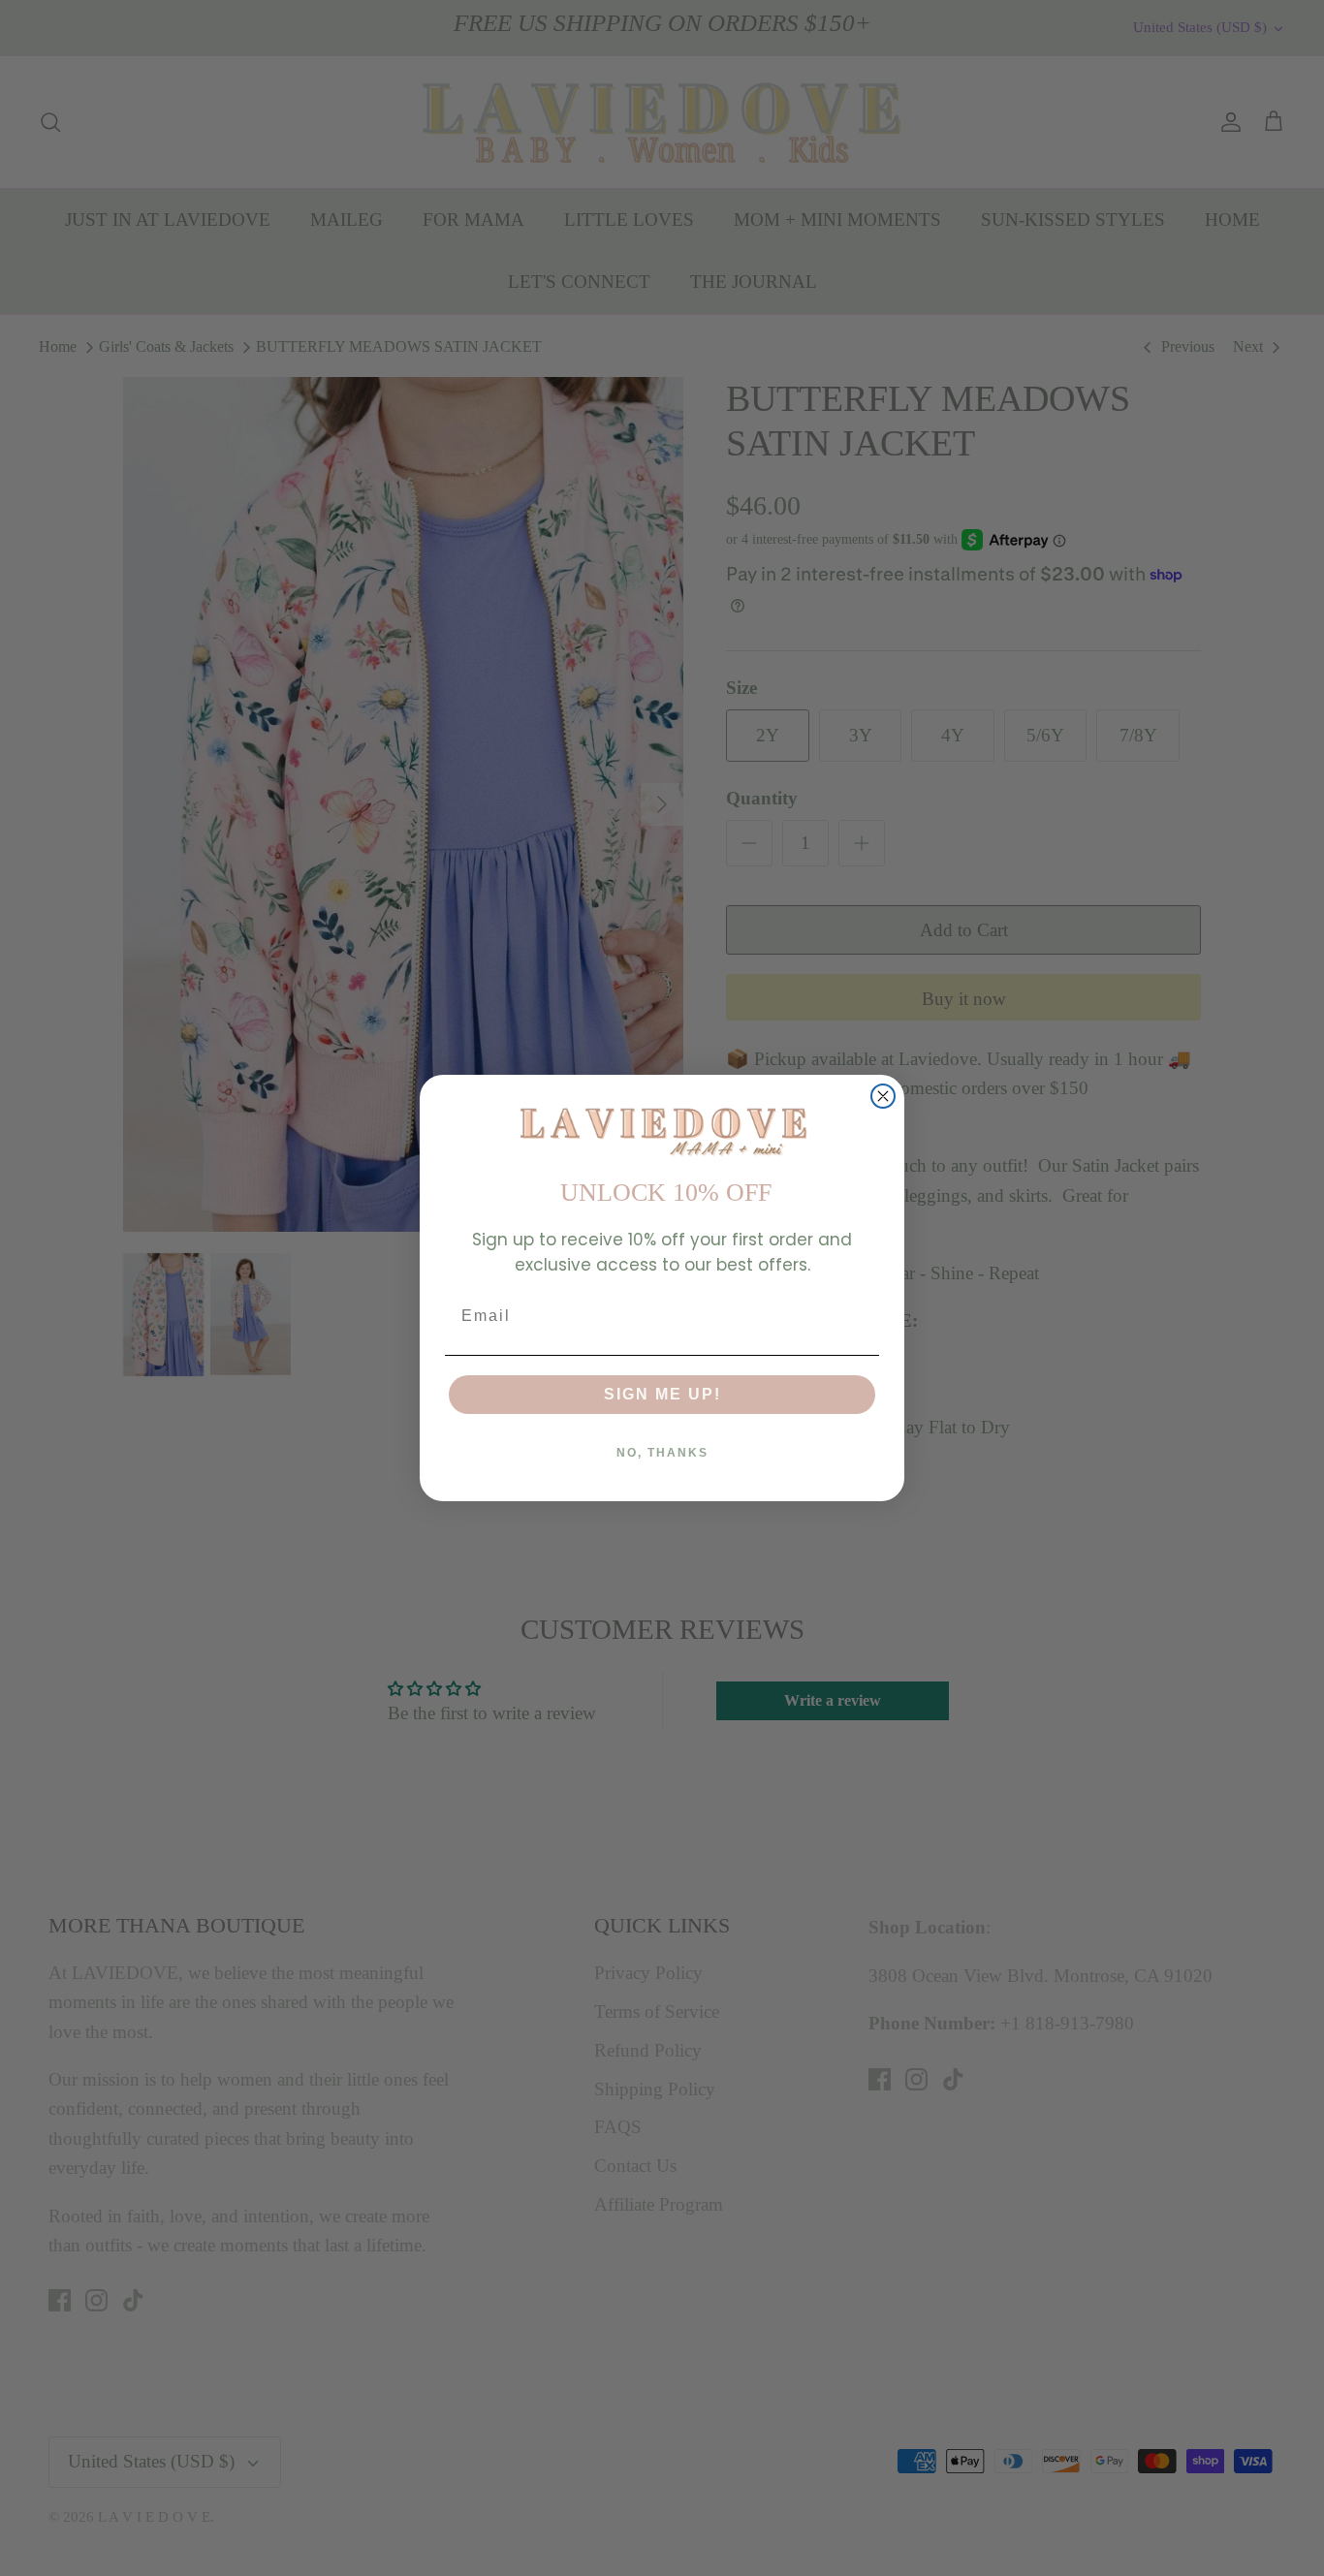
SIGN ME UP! (662, 1394)
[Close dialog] (883, 1096)
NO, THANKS (662, 1453)
